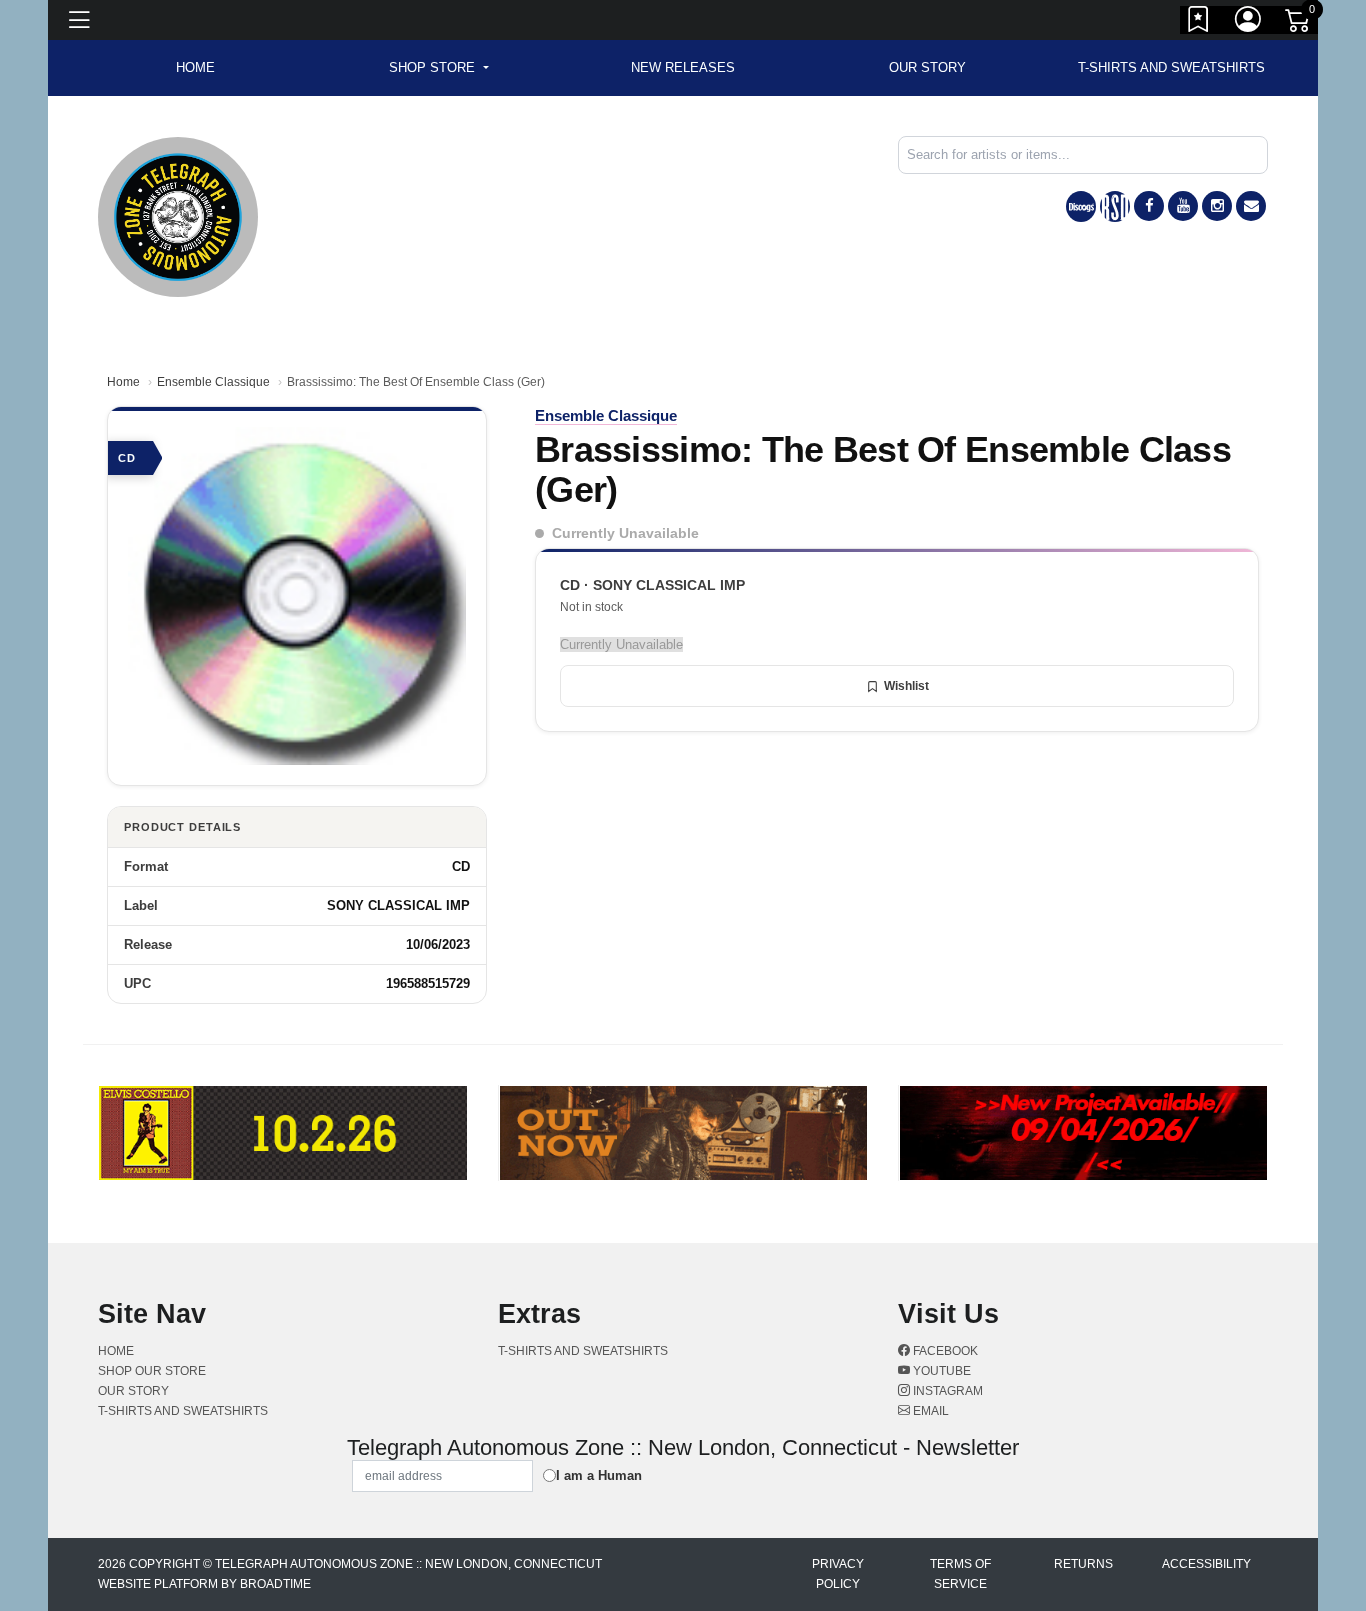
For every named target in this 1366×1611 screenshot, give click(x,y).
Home (123, 382)
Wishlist (906, 686)
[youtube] (1183, 206)
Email (929, 1411)
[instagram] (1217, 206)
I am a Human (599, 1475)
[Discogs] (1081, 206)
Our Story (927, 67)
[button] (438, 68)
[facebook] (1149, 206)
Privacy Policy (838, 1574)
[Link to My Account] (1249, 23)
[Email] (1251, 206)
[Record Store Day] (1115, 206)
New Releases (683, 67)
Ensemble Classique (213, 382)
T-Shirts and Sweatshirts (1171, 67)
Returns (1083, 1564)
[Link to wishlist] (1199, 23)
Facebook (944, 1351)
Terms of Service (960, 1574)
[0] (1299, 24)
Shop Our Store (152, 1371)
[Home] (178, 215)
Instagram (946, 1391)
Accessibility (1206, 1564)
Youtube (940, 1371)
